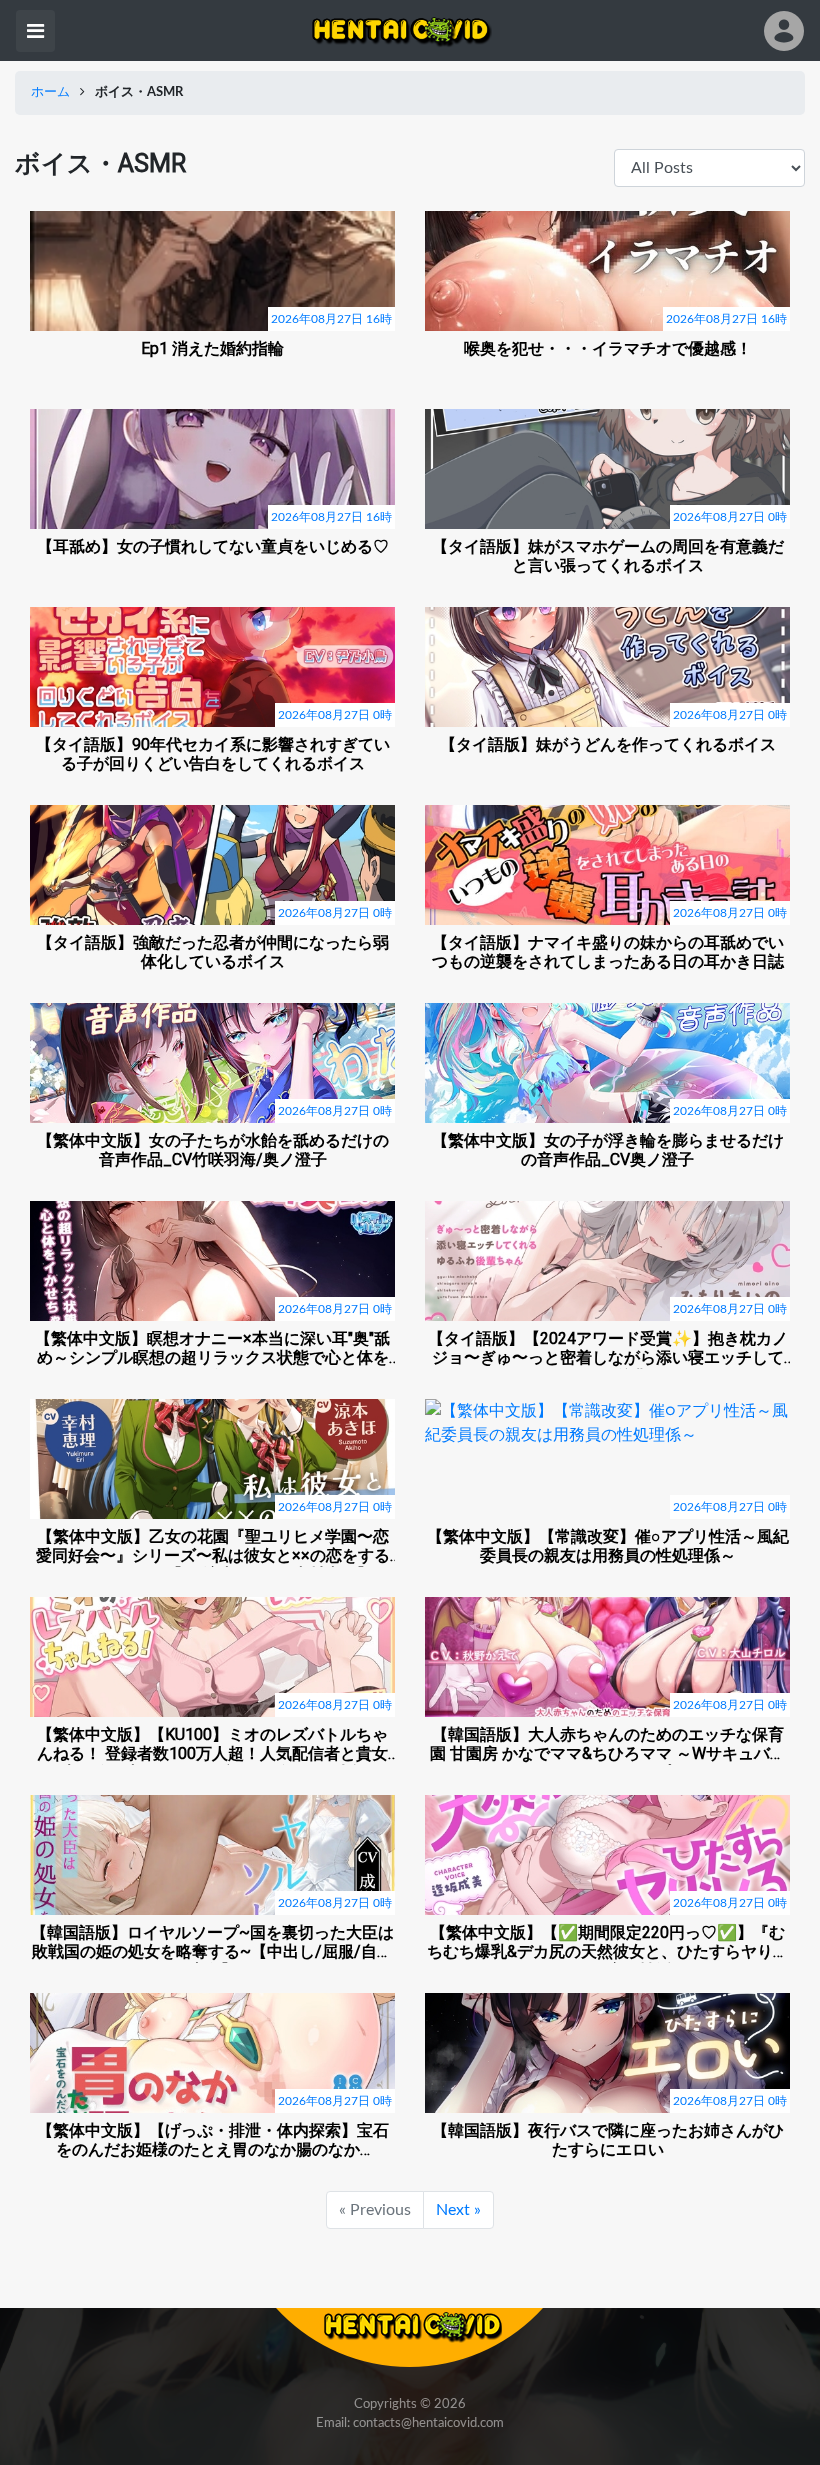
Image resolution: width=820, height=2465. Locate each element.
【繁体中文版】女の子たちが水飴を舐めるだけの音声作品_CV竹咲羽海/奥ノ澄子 (213, 1150)
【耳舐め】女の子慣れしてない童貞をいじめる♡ (213, 546)
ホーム (50, 92)
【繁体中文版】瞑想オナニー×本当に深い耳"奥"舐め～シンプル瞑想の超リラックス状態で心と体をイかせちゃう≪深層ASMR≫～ (212, 1349)
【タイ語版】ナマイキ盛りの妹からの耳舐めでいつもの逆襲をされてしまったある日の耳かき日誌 (608, 952)
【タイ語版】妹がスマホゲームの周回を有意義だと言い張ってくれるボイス (608, 556)
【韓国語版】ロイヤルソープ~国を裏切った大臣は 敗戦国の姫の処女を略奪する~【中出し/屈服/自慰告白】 (212, 1943)
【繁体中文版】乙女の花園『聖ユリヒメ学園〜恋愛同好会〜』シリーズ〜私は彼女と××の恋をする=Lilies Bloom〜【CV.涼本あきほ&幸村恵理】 (213, 1547)
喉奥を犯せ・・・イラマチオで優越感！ (608, 348)
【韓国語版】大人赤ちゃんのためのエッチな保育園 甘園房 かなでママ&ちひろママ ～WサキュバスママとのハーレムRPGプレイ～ (608, 1745)
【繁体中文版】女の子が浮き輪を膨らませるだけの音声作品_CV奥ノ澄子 (608, 1150)
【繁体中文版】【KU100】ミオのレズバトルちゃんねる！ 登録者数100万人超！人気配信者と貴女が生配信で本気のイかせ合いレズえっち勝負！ (212, 1745)
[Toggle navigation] (35, 31)
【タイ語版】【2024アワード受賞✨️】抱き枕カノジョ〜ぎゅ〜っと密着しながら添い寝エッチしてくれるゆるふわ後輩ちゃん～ (608, 1349)
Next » (458, 2210)
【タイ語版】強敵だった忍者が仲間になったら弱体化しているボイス (213, 952)
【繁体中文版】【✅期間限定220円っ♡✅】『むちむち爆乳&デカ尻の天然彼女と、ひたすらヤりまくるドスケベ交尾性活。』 (608, 1943)
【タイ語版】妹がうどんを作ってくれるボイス (608, 744)
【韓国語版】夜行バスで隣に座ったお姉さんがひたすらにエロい (608, 2140)
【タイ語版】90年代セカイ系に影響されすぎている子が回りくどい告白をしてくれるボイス (213, 754)
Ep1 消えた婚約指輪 (212, 348)
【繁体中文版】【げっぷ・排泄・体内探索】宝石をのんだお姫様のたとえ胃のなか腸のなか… (213, 2140)
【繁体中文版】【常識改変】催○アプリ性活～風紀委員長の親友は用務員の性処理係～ (608, 1546)
